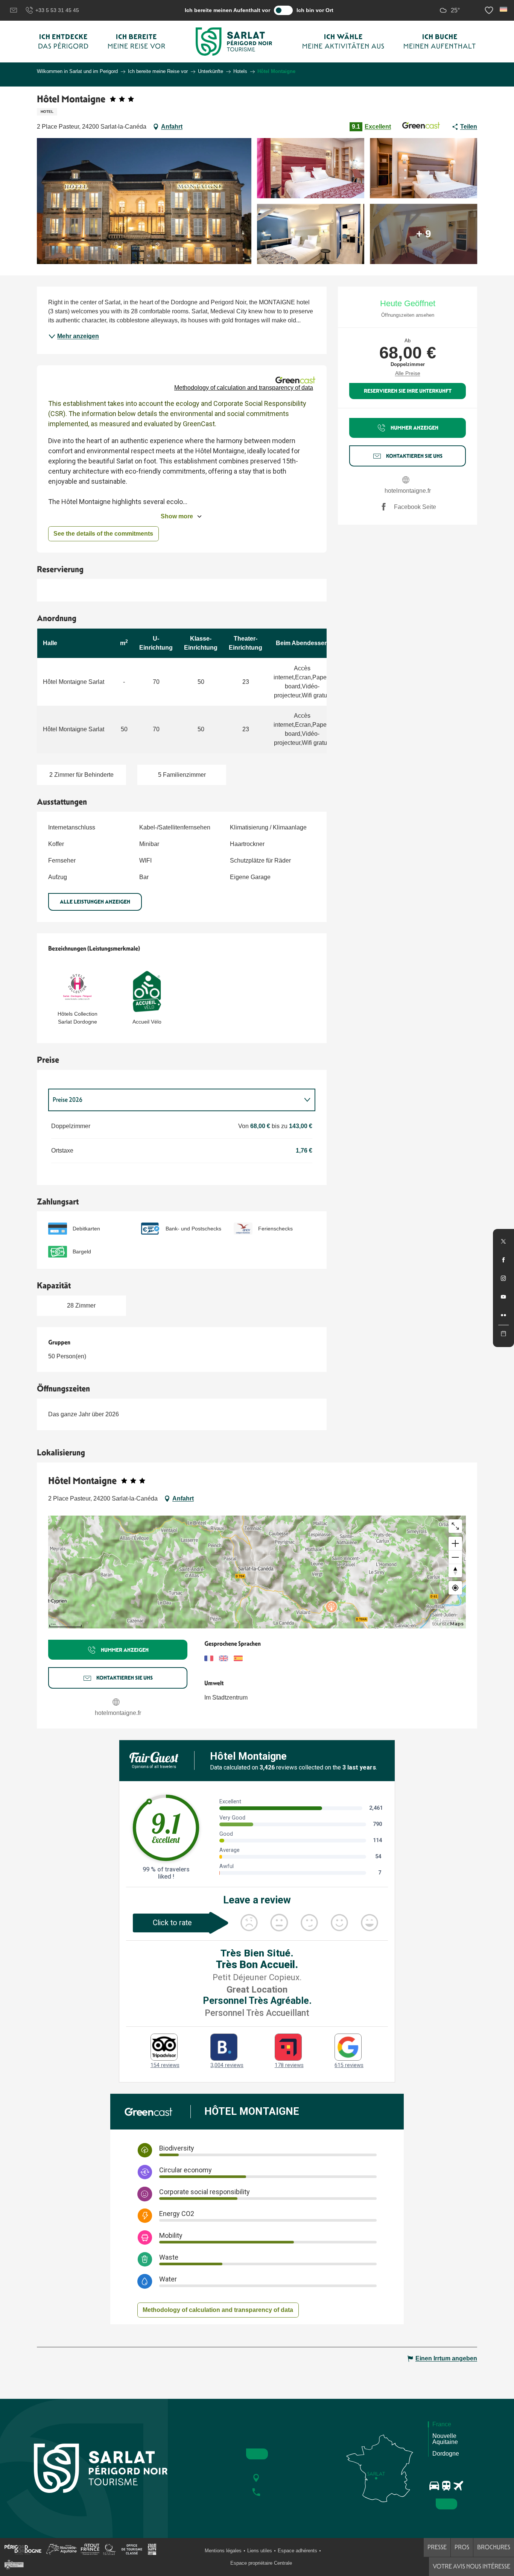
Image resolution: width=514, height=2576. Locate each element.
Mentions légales (223, 2551)
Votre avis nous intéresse (471, 2566)
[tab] (174, 1100)
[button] (504, 9)
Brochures (494, 2547)
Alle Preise (408, 373)
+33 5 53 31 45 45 (57, 10)
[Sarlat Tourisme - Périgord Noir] (234, 42)
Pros (462, 2547)
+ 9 (424, 234)
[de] (504, 9)
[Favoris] (490, 10)
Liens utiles (260, 2551)
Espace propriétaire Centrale (261, 2563)
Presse (437, 2547)
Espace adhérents (297, 2551)
